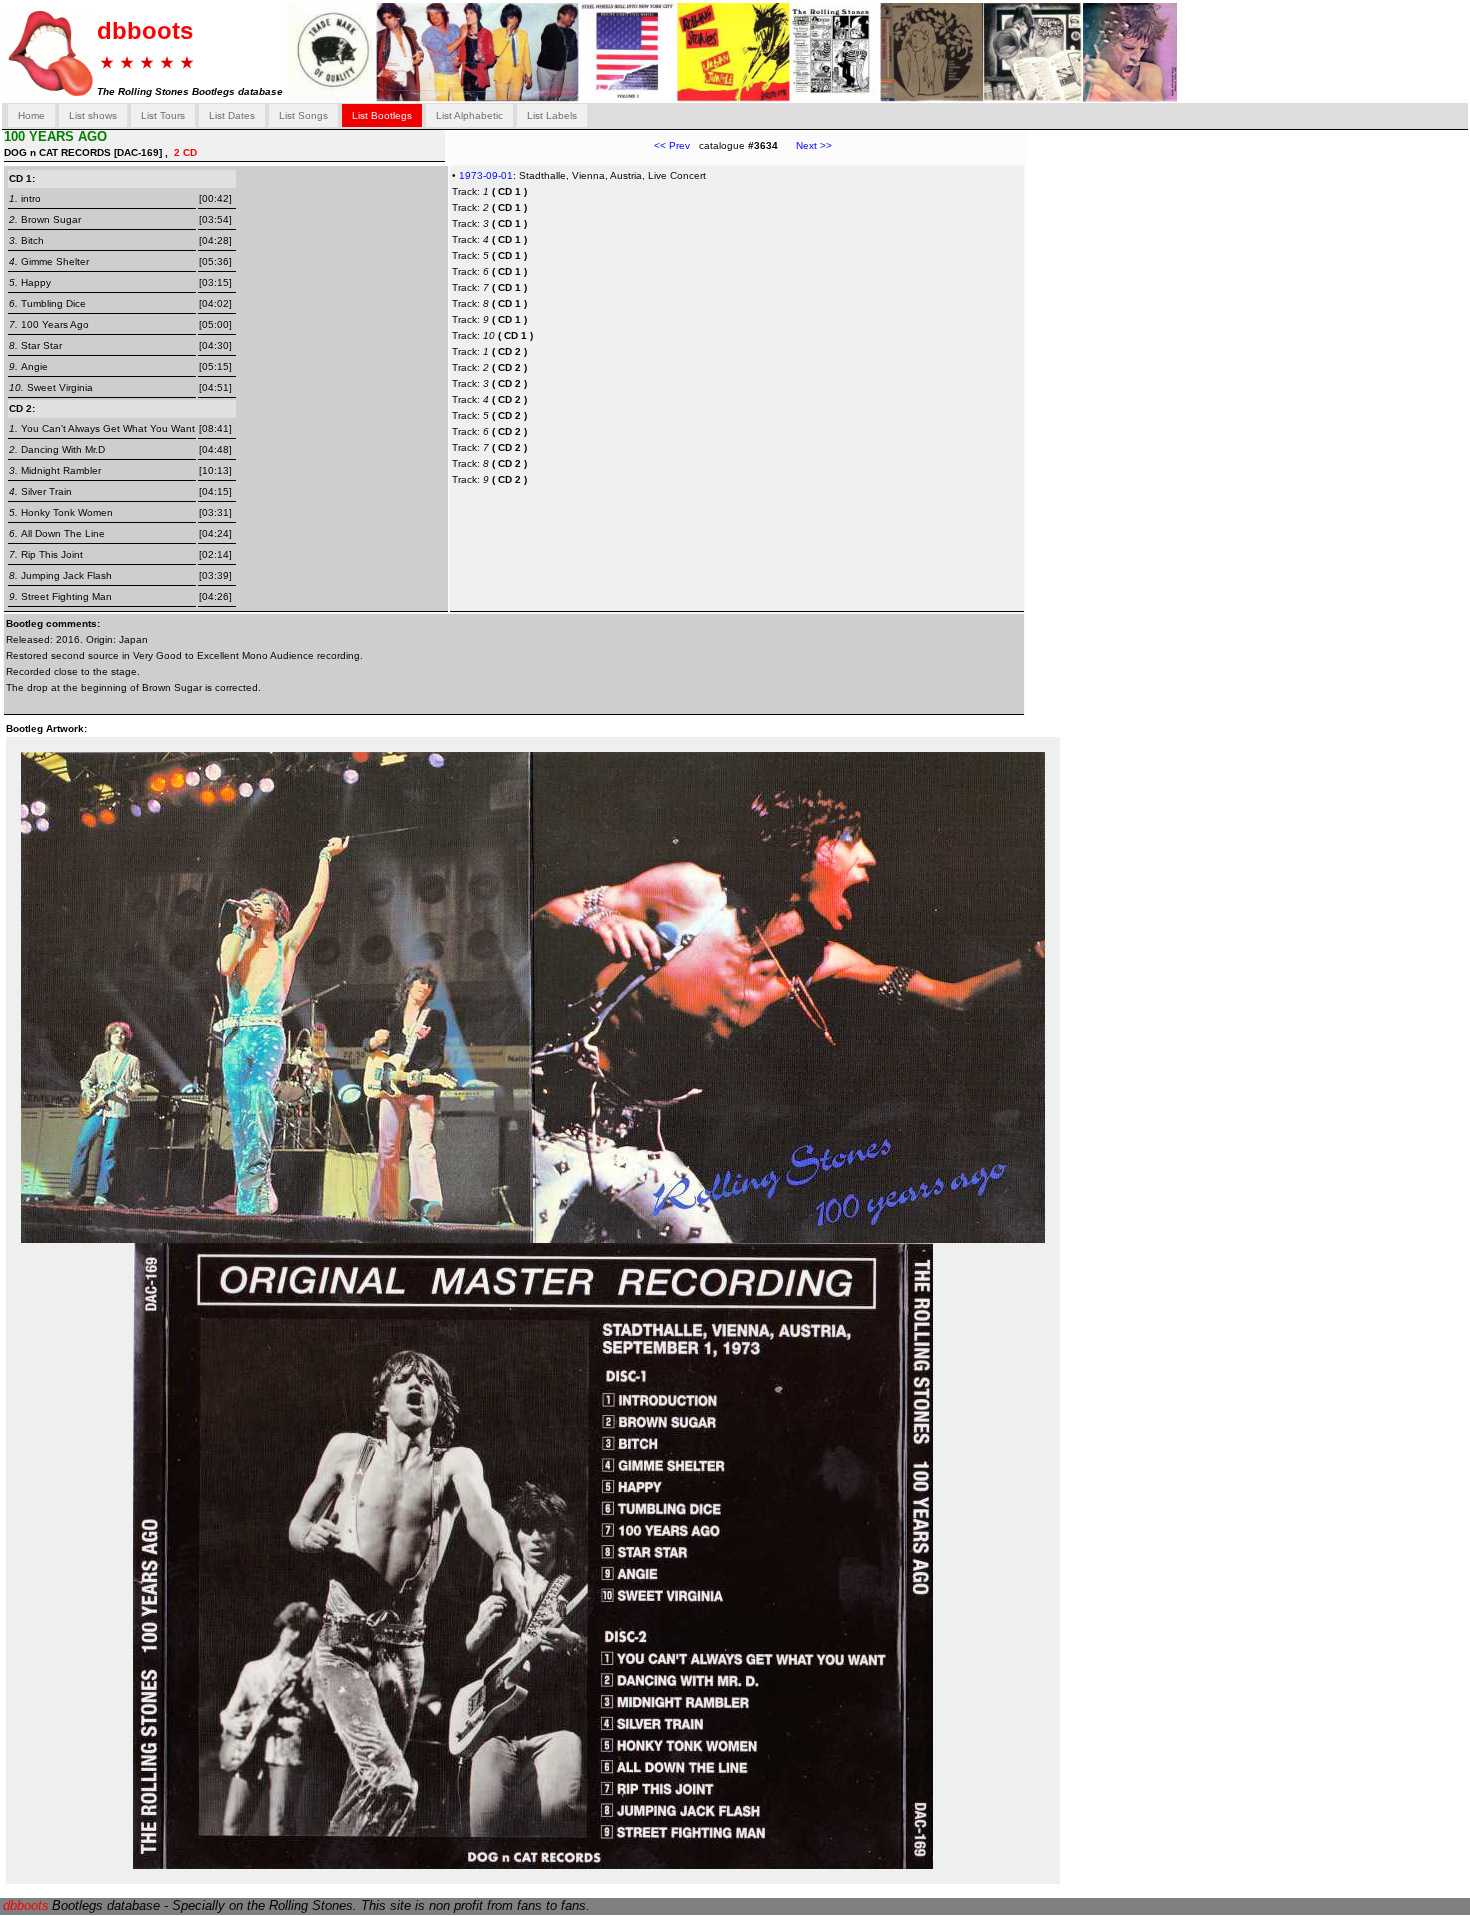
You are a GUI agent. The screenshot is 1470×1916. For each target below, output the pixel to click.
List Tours (163, 115)
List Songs (303, 115)
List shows (93, 115)
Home (31, 115)
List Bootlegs (382, 115)
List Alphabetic (469, 115)
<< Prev (672, 145)
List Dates (232, 115)
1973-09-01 (486, 175)
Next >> (805, 145)
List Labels (552, 115)
